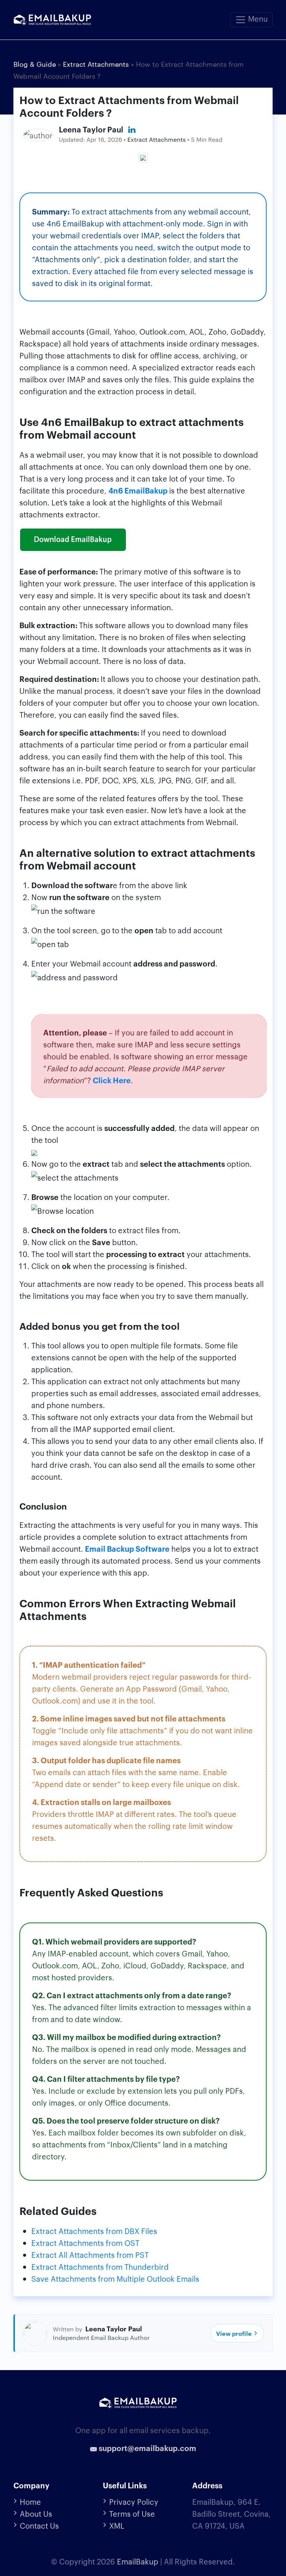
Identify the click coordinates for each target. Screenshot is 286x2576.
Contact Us (39, 2525)
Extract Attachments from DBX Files (94, 2231)
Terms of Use (132, 2513)
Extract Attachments (157, 139)
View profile (234, 2333)
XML (117, 2525)
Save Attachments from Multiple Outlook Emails (115, 2278)
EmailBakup (138, 2561)
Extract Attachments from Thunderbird (100, 2266)
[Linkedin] (132, 130)
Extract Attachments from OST (85, 2243)
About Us (36, 2513)
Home (30, 2501)
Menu (257, 18)
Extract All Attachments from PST (90, 2254)
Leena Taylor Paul (91, 129)
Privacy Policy (134, 2501)
